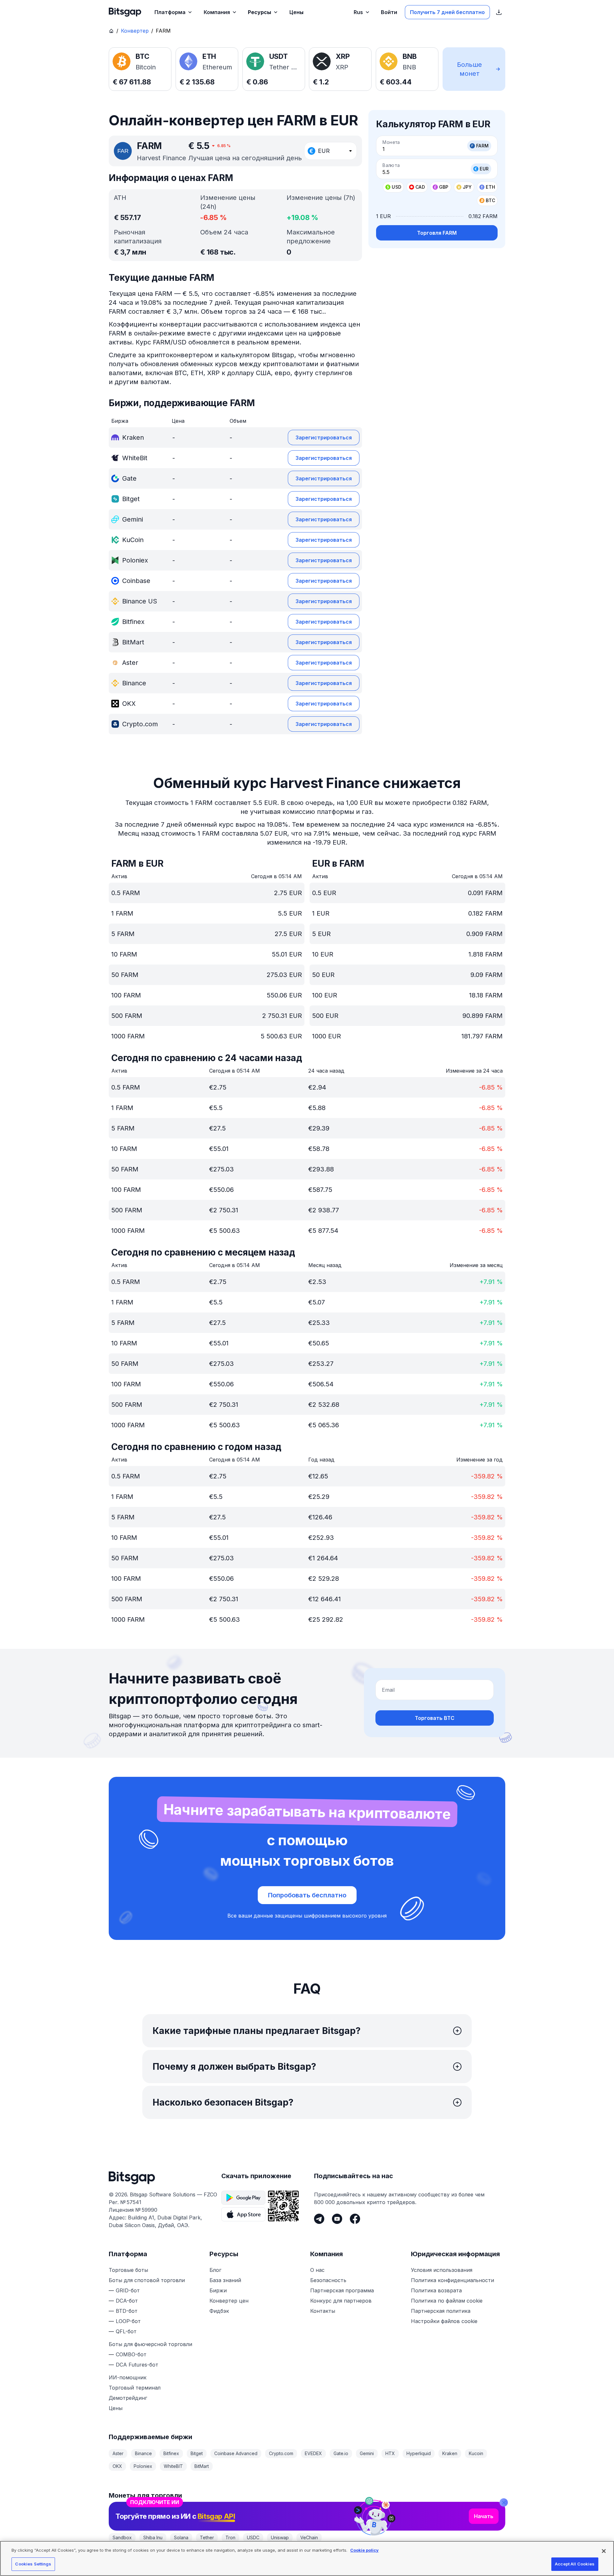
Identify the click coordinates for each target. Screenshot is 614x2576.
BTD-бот (127, 2311)
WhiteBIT (173, 2466)
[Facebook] (355, 2219)
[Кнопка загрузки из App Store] (243, 2214)
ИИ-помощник (128, 2377)
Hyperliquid (419, 2453)
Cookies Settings (33, 2564)
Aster (118, 2453)
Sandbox (122, 2537)
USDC (253, 2537)
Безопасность (328, 2280)
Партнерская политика (441, 2311)
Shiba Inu (153, 2537)
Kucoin (476, 2453)
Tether (207, 2537)
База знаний (225, 2280)
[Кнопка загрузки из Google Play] (243, 2198)
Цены (116, 2408)
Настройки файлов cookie (444, 2321)
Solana (181, 2537)
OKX (117, 2466)
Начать (484, 2516)
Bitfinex (171, 2453)
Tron (230, 2537)
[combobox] (331, 151)
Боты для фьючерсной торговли (150, 2344)
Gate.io (341, 2453)
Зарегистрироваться (324, 437)
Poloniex (143, 2466)
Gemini (367, 2453)
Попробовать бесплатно (307, 1895)
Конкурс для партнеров (341, 2301)
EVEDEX (313, 2453)
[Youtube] (337, 2219)
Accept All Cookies (575, 2564)
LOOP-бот (128, 2321)
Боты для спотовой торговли (147, 2280)
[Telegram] (319, 2219)
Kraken (450, 2453)
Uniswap (280, 2537)
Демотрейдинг (128, 2398)
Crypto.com (281, 2453)
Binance (143, 2453)
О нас (317, 2270)
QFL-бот (126, 2331)
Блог (215, 2270)
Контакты (323, 2311)
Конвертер (135, 31)
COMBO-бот (131, 2354)
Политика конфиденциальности (453, 2280)
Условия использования (442, 2270)
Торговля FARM (437, 233)
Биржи (218, 2290)
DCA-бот (127, 2301)
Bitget (197, 2453)
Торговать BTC (435, 1718)
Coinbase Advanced (236, 2453)
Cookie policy (364, 2550)
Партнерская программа (342, 2290)
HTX (390, 2453)
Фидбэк (219, 2311)
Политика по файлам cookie (447, 2301)
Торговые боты (128, 2270)
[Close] (504, 2502)
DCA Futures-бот (137, 2365)
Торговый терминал (135, 2388)
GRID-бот (128, 2290)
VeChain (309, 2537)
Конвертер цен (229, 2301)
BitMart (202, 2466)
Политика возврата (436, 2290)
